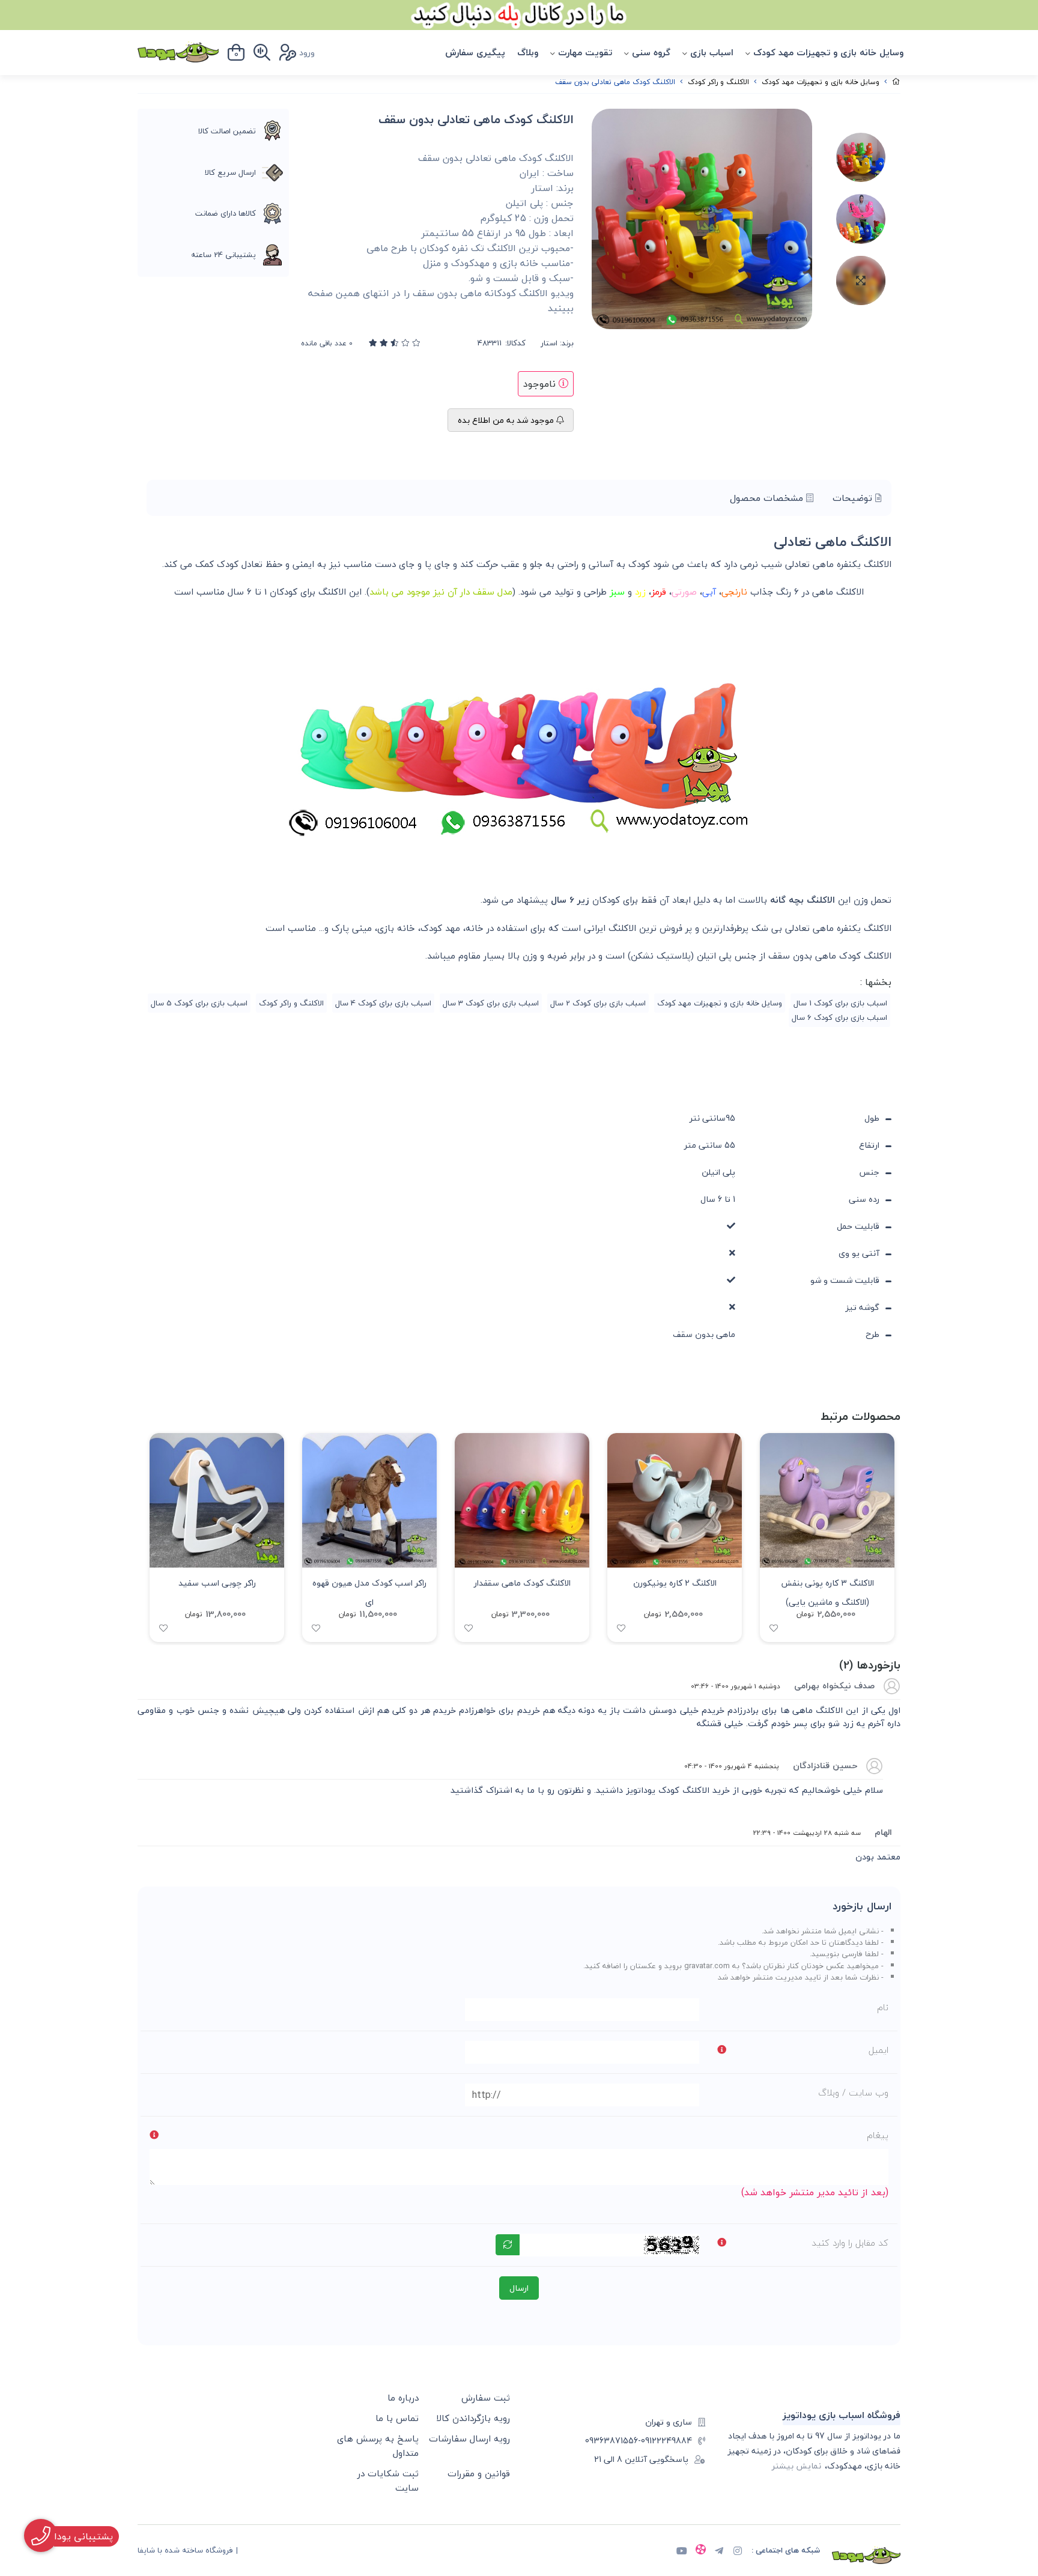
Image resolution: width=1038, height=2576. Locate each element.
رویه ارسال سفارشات (469, 2438)
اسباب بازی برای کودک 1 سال (840, 1003)
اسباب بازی (712, 52)
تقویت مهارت (585, 52)
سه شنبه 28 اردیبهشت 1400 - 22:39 (807, 1832)
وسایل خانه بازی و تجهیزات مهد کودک (828, 52)
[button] (152, 1538)
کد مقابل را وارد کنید (850, 2243)
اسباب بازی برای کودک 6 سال (839, 1017)
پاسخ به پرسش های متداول (378, 2446)
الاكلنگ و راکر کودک (718, 82)
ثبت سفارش (486, 2398)
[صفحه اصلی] (896, 82)
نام (883, 2007)
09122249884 (666, 2441)
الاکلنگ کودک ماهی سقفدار (522, 1583)
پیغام (878, 2135)
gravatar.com (707, 1966)
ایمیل (879, 2050)
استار (549, 344)
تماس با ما (397, 2418)
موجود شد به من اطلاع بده (507, 420)
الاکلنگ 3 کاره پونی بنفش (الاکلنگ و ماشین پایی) (827, 1591)
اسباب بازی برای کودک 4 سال (383, 1003)
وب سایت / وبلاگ (853, 2093)
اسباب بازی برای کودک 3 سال (491, 1003)
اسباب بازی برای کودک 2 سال (598, 1003)
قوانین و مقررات (479, 2473)
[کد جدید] (508, 2245)
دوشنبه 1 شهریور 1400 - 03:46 (736, 1686)
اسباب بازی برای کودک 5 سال (199, 1003)
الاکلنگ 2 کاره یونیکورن (675, 1583)
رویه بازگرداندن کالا (473, 2418)
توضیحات (854, 498)
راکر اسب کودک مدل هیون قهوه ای (369, 1591)
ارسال (519, 2288)
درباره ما (403, 2398)
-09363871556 (613, 2441)
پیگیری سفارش (475, 52)
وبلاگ (528, 52)
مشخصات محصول (768, 498)
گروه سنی (651, 52)
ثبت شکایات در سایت (388, 2481)
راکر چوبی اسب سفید (217, 1583)
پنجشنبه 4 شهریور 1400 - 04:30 (732, 1766)
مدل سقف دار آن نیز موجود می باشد (441, 592)
